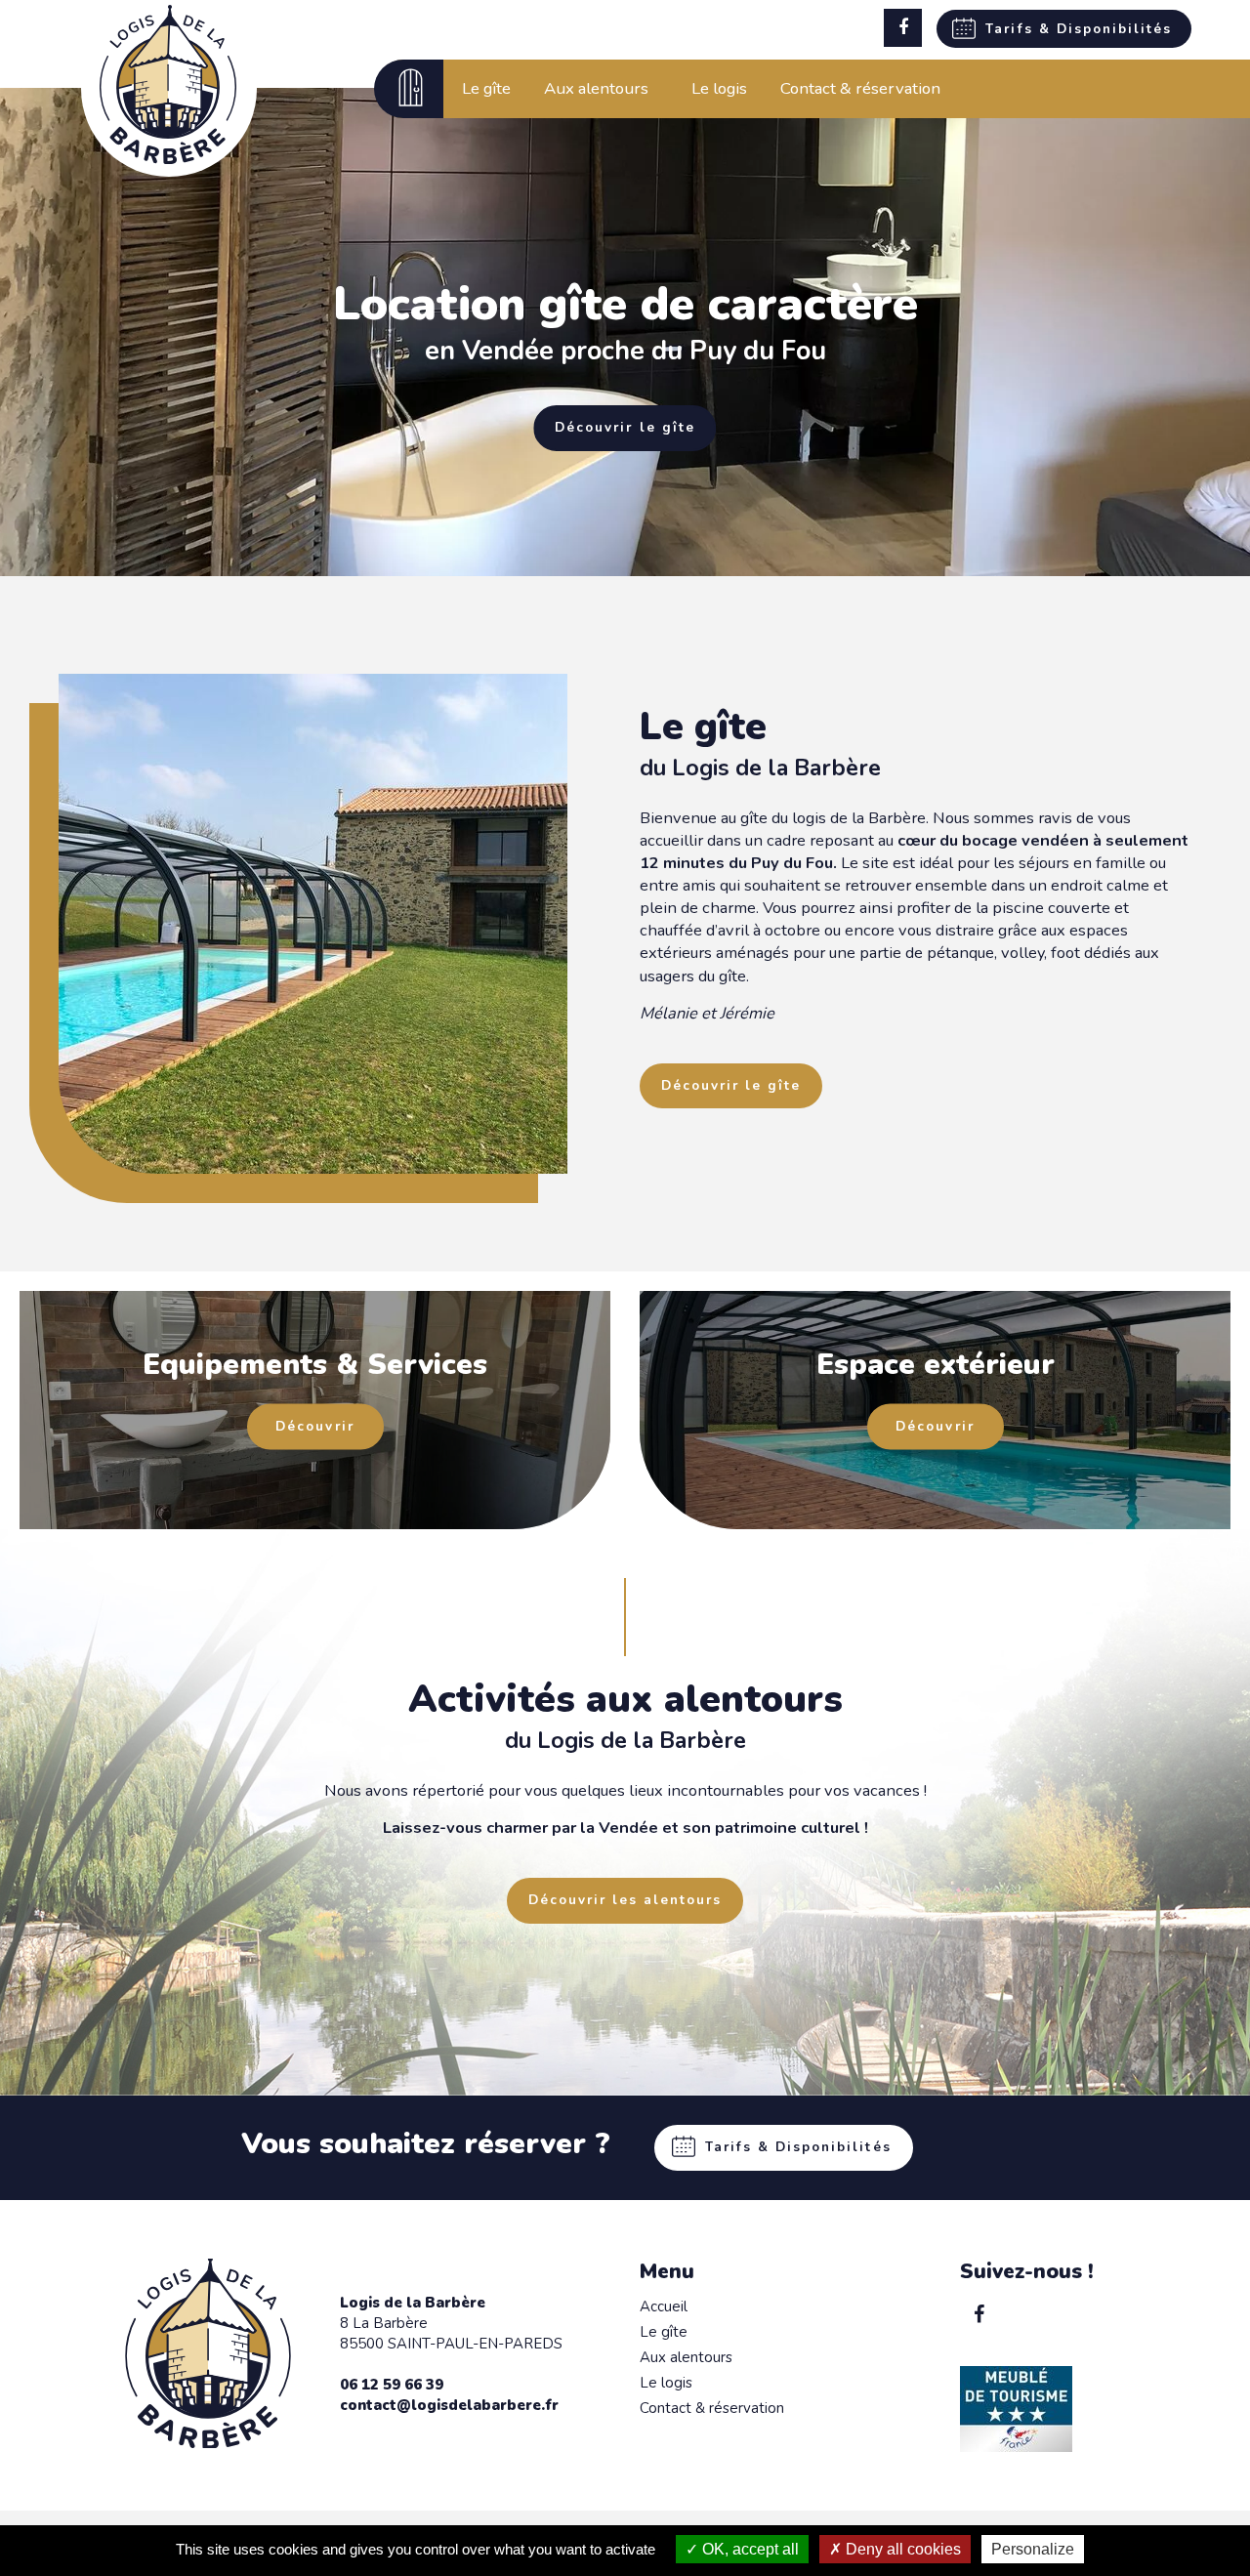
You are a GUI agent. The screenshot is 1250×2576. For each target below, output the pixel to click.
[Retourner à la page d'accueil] (168, 159)
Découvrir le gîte (625, 427)
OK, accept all (749, 2549)
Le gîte (664, 2332)
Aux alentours (686, 2357)
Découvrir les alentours (625, 1900)
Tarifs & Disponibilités (1079, 29)
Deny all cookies (901, 2549)
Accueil (664, 2306)
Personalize (1033, 2549)
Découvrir (314, 1427)
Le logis (666, 2383)
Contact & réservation (712, 2408)
